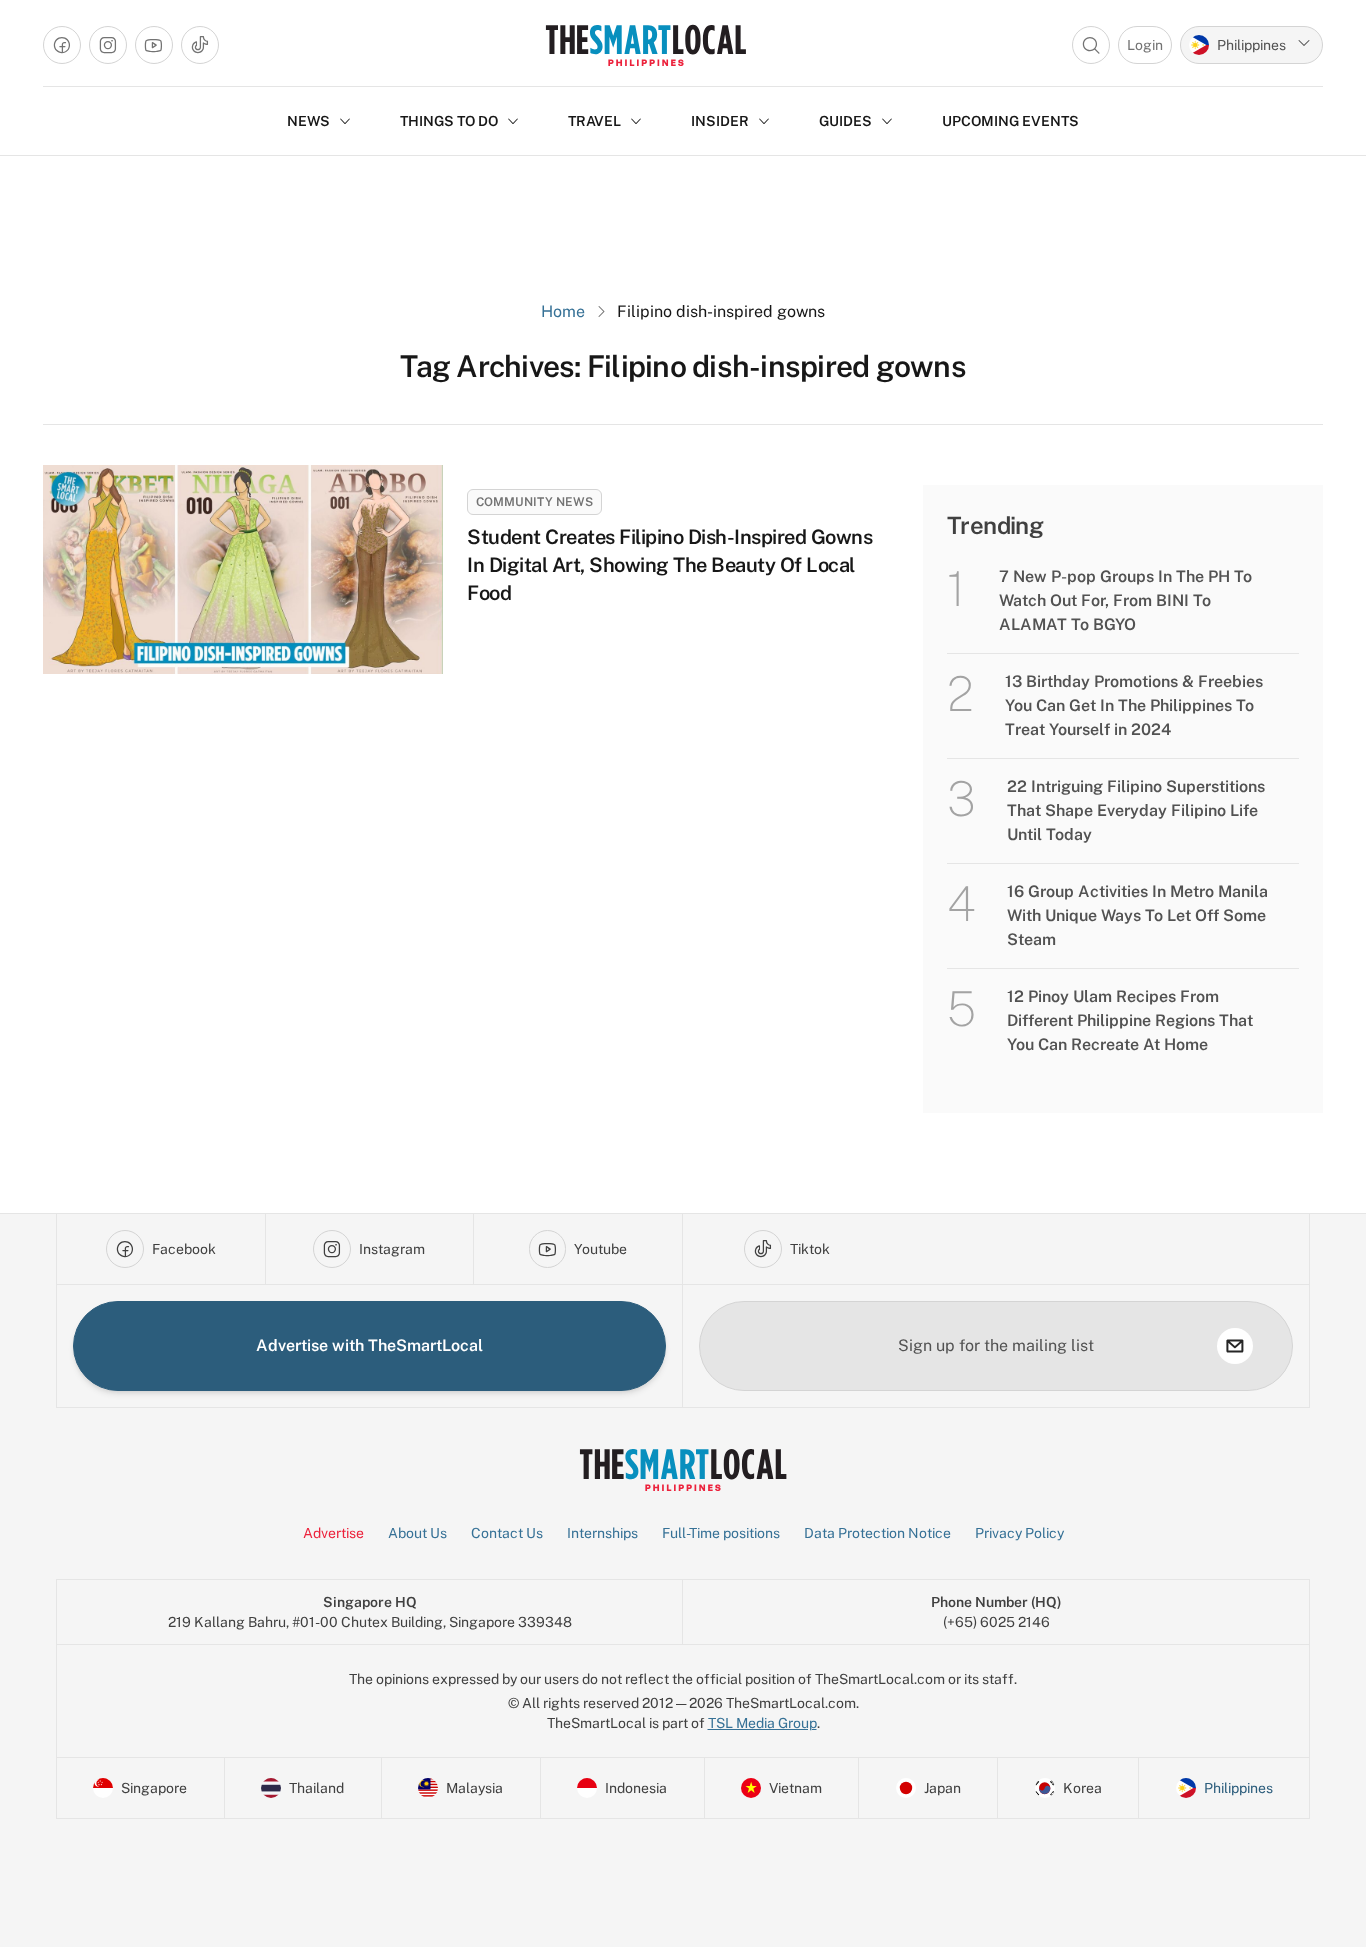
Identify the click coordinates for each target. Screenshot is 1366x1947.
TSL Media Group (762, 1723)
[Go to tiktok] (200, 45)
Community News (534, 502)
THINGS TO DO (449, 121)
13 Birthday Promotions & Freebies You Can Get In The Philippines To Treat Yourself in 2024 (1134, 705)
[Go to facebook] (62, 45)
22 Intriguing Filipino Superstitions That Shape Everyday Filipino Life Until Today (1136, 810)
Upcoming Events (1010, 121)
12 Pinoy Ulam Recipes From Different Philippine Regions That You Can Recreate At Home (1130, 1020)
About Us (417, 1533)
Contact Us (507, 1533)
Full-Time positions (721, 1533)
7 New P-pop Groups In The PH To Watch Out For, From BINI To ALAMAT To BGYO (1125, 600)
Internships (602, 1533)
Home (563, 311)
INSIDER (720, 121)
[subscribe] (1235, 1346)
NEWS (308, 121)
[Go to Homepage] (645, 45)
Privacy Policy (1019, 1533)
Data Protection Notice (877, 1533)
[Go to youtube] (154, 45)
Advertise (333, 1533)
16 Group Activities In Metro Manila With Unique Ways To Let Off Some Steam (1137, 915)
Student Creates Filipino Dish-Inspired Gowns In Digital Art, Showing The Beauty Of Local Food (669, 565)
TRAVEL (594, 121)
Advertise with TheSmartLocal (369, 1345)
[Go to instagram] (108, 45)
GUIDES (845, 121)
